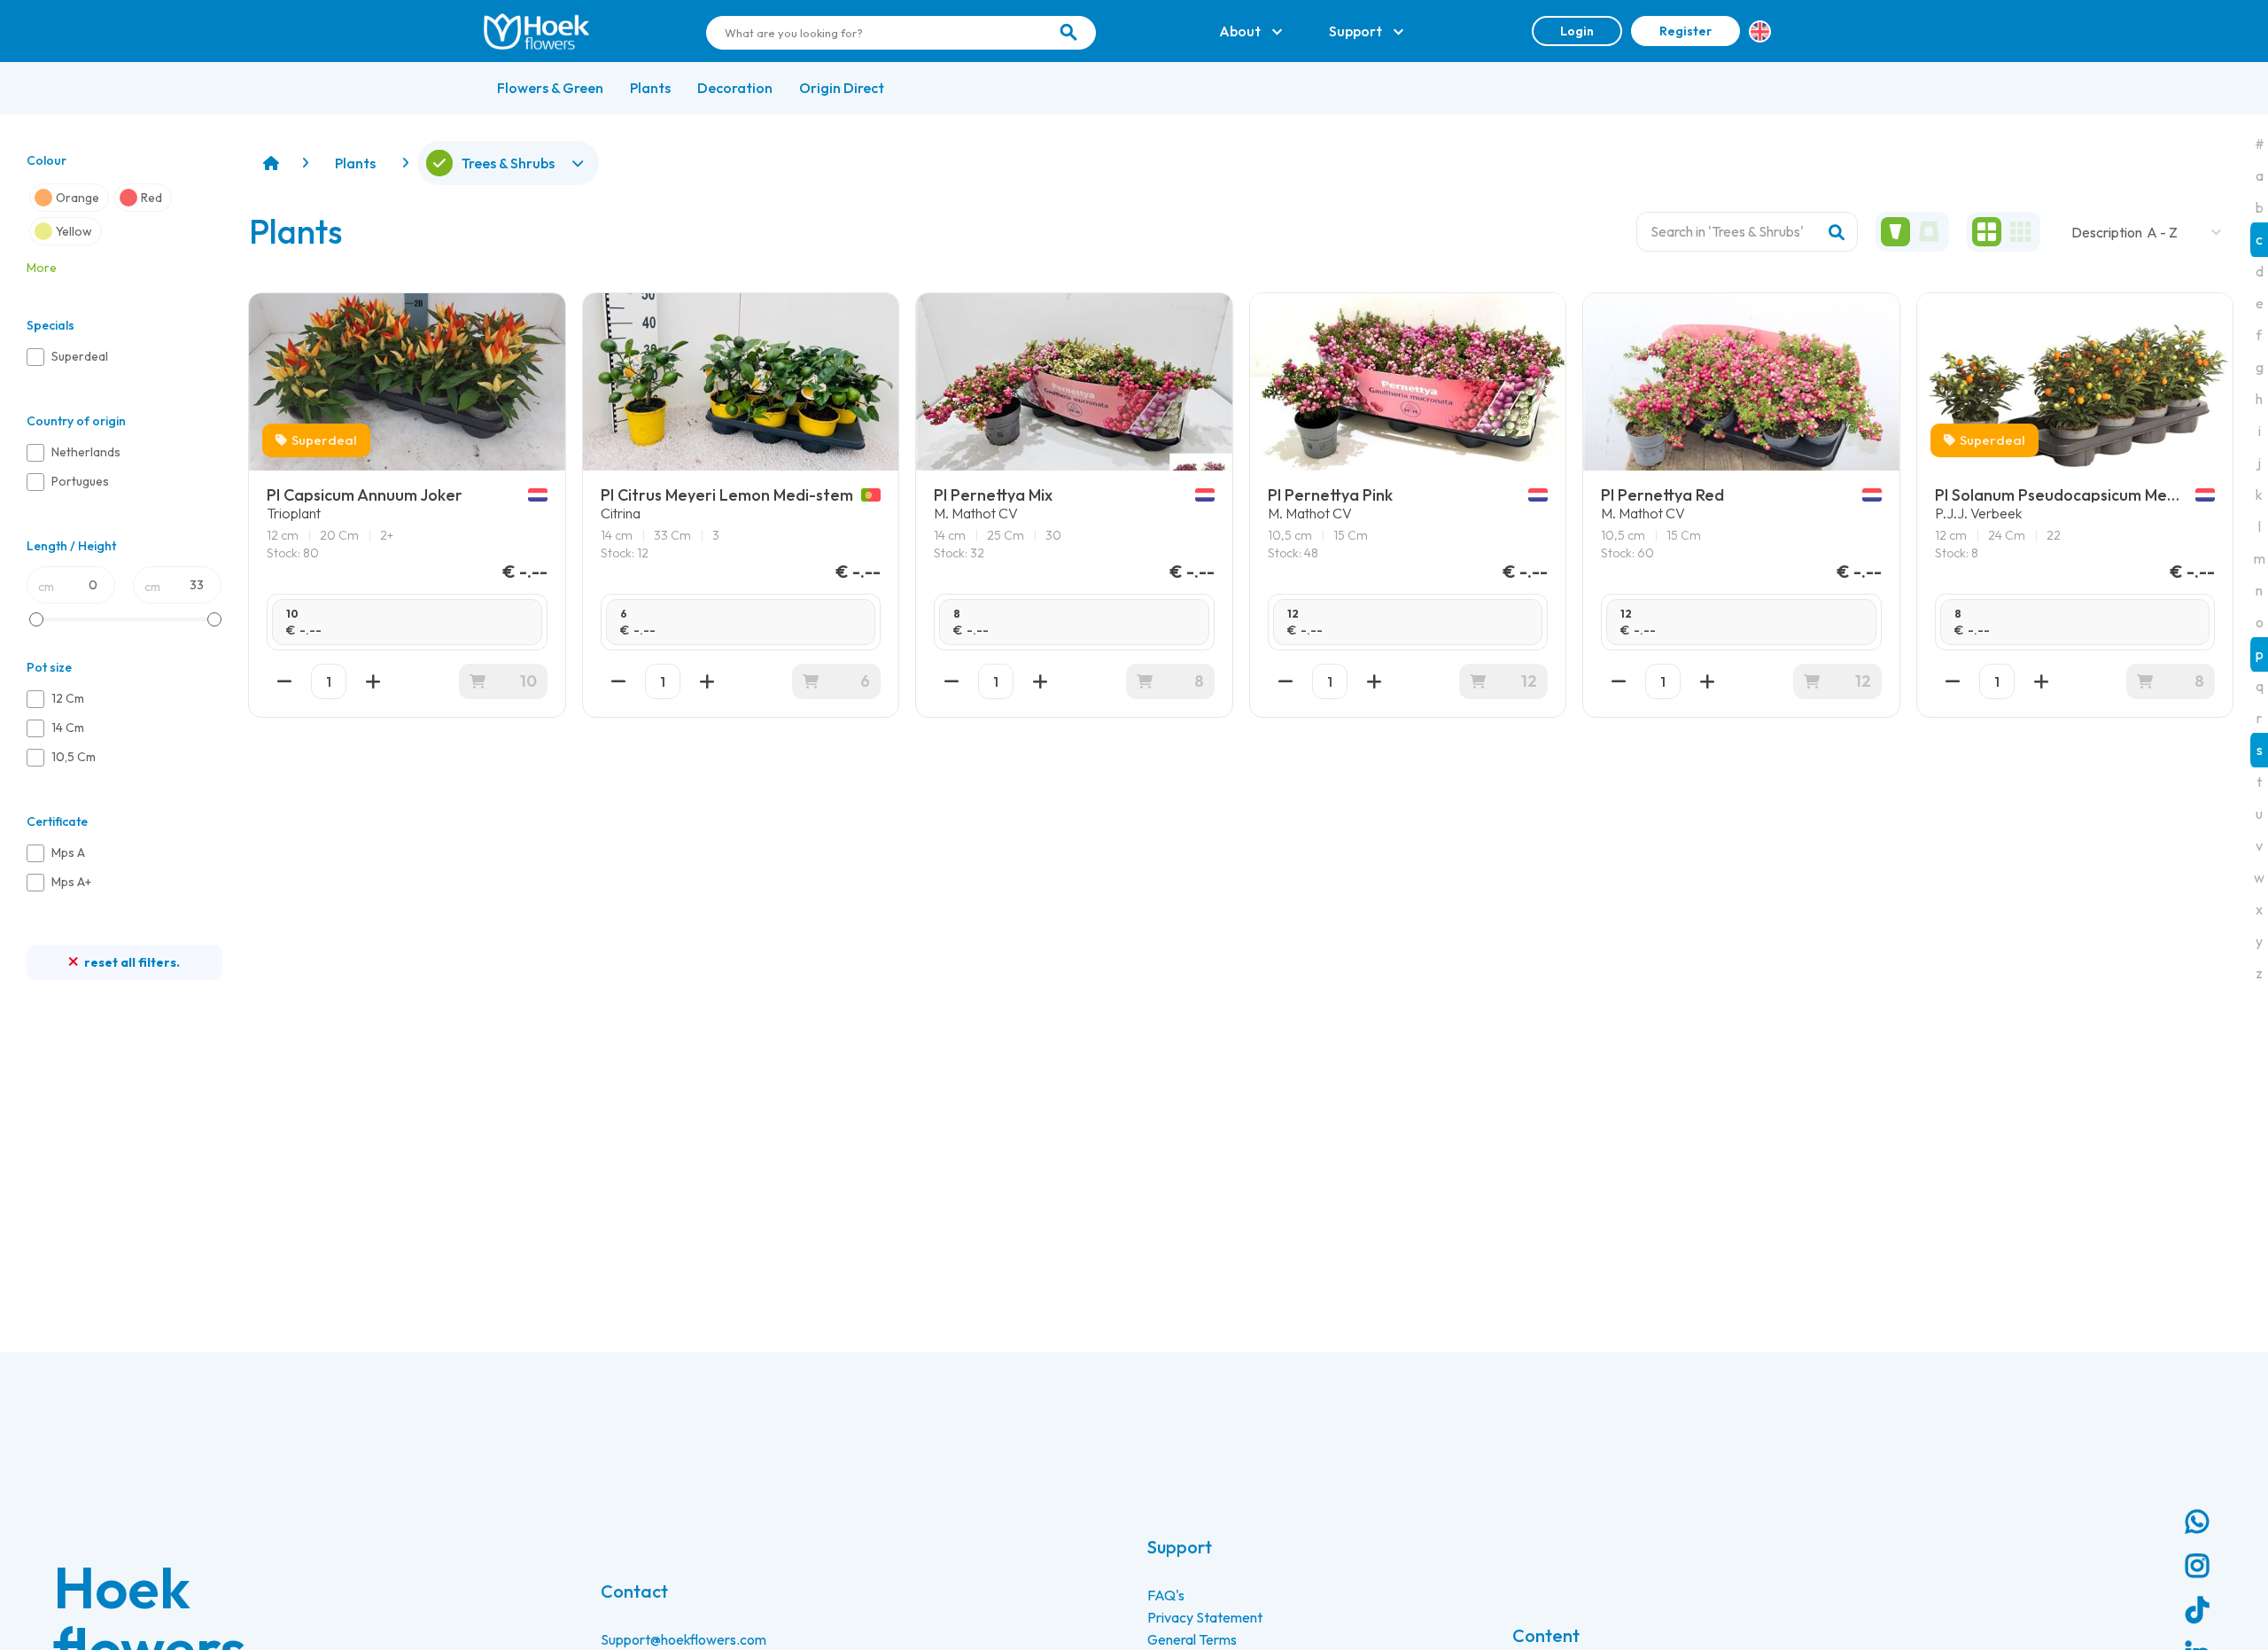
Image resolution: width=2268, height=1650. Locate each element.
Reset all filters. (131, 962)
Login (1577, 31)
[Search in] (1068, 33)
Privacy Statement (1205, 1617)
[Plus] (373, 681)
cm (46, 587)
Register (1685, 31)
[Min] (284, 681)
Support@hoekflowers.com (684, 1639)
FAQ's (1166, 1595)
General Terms (1192, 1639)
